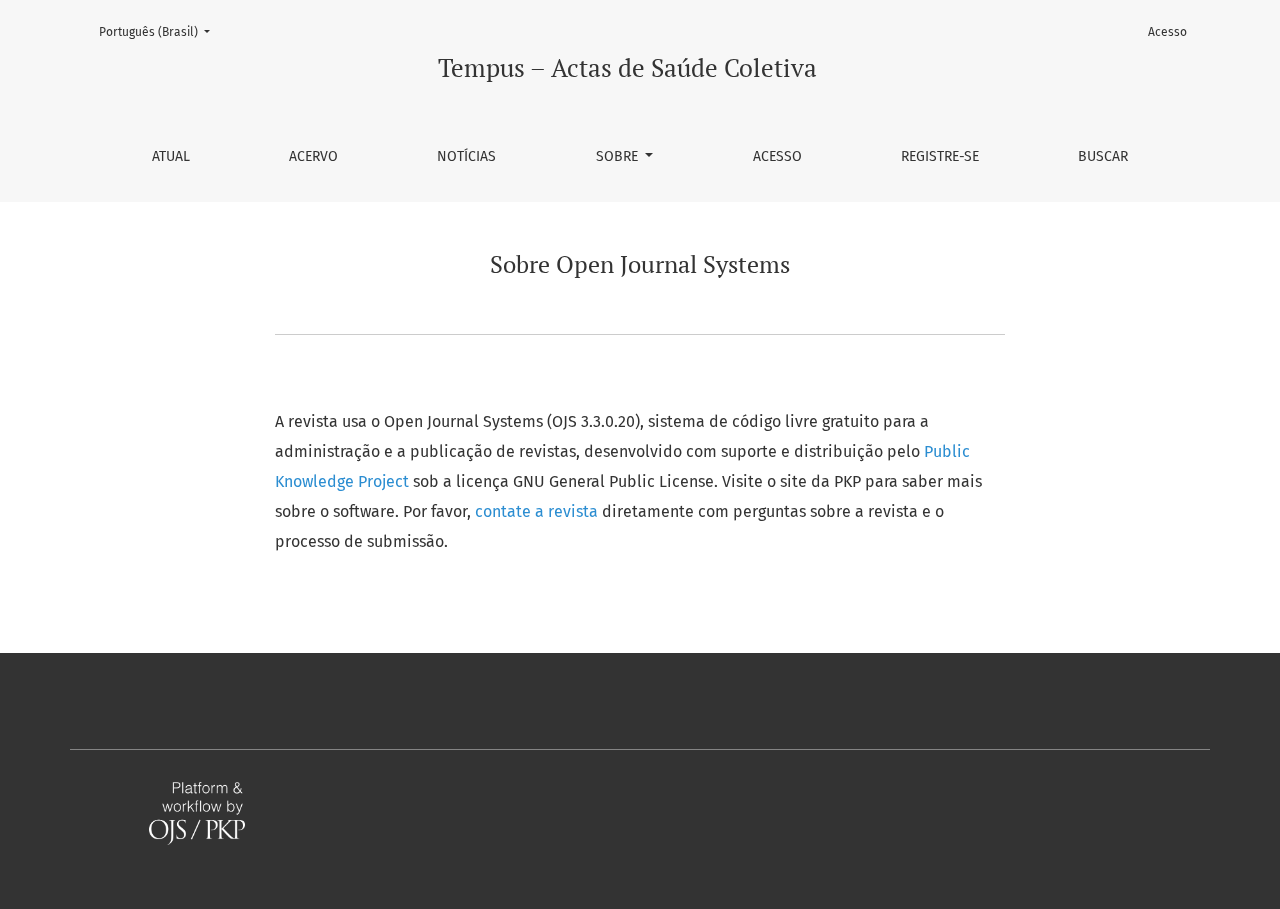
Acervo (313, 156)
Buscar (1103, 156)
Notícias (466, 156)
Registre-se (940, 156)
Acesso (777, 156)
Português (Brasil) (160, 31)
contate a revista (538, 511)
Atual (171, 156)
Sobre (619, 156)
